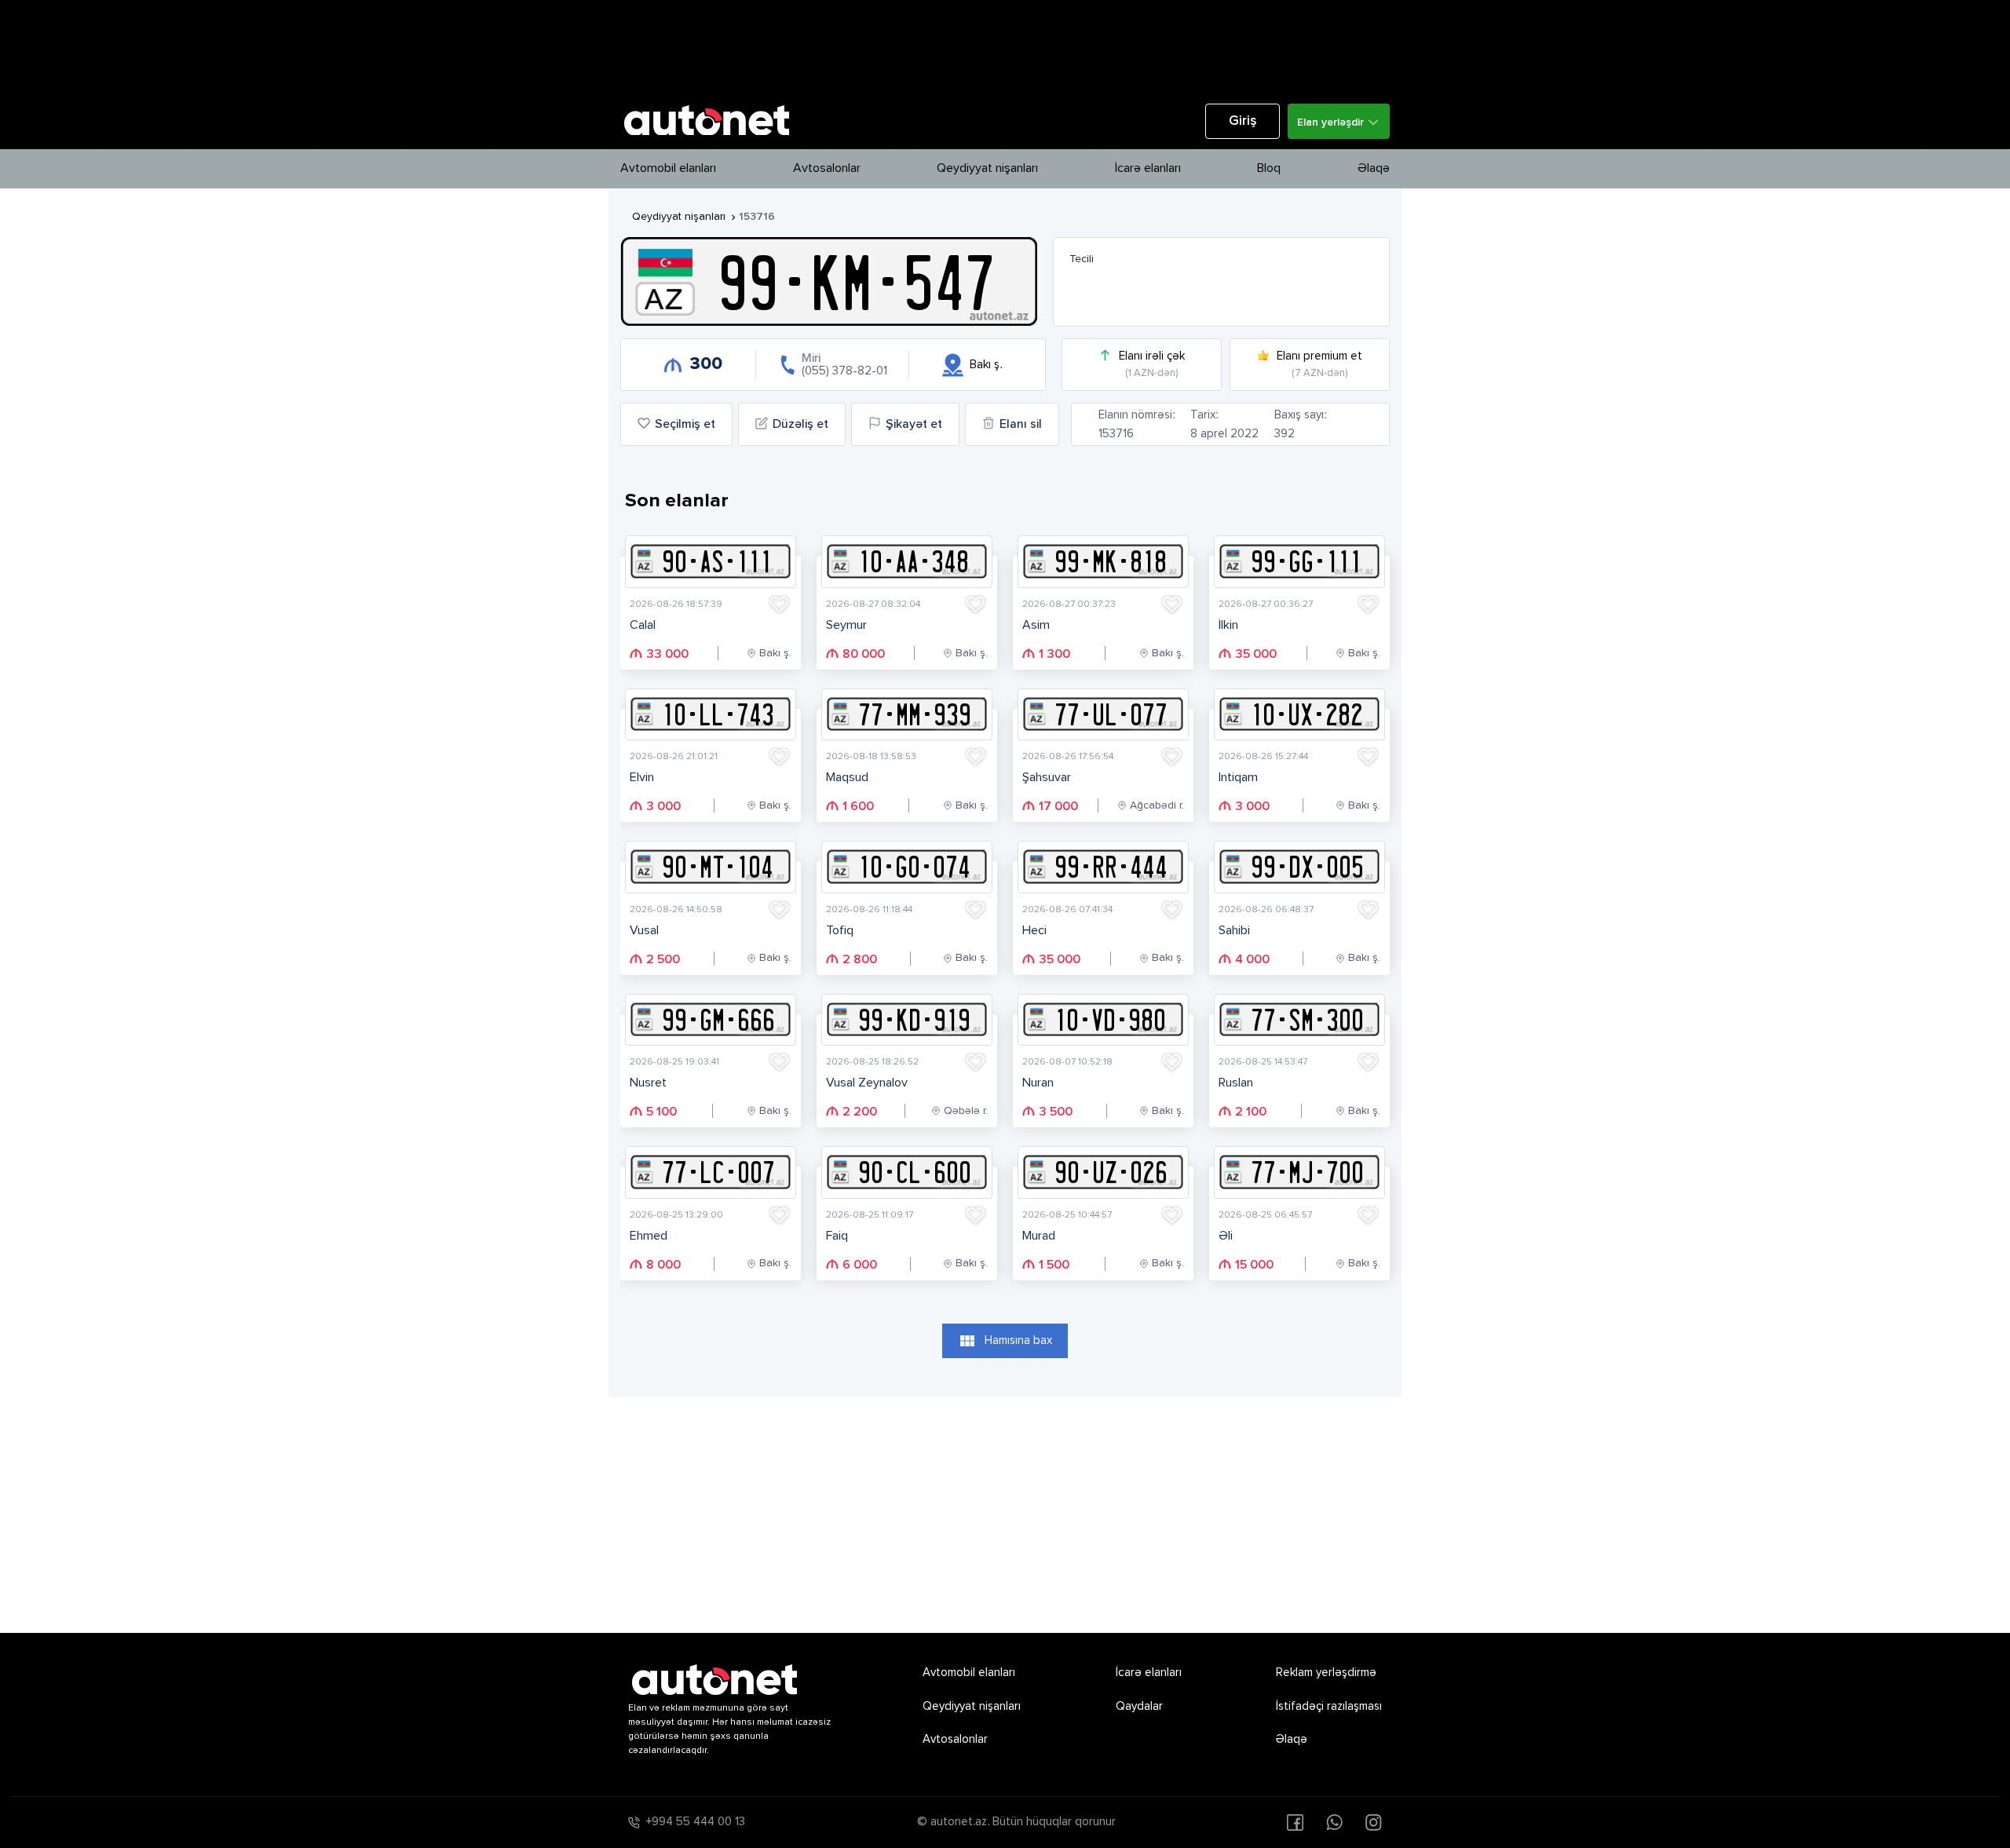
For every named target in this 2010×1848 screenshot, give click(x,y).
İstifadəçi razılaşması (1329, 1706)
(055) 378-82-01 (844, 371)
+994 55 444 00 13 (696, 1822)
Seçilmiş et (685, 425)
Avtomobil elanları (668, 169)
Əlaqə (1374, 169)
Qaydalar (1139, 1706)
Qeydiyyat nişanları (987, 169)
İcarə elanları (1148, 169)
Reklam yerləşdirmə (1326, 1673)
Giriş (1243, 121)
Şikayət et (914, 425)
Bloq (1269, 169)
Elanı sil (1021, 425)
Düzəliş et (800, 425)
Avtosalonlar (827, 169)
